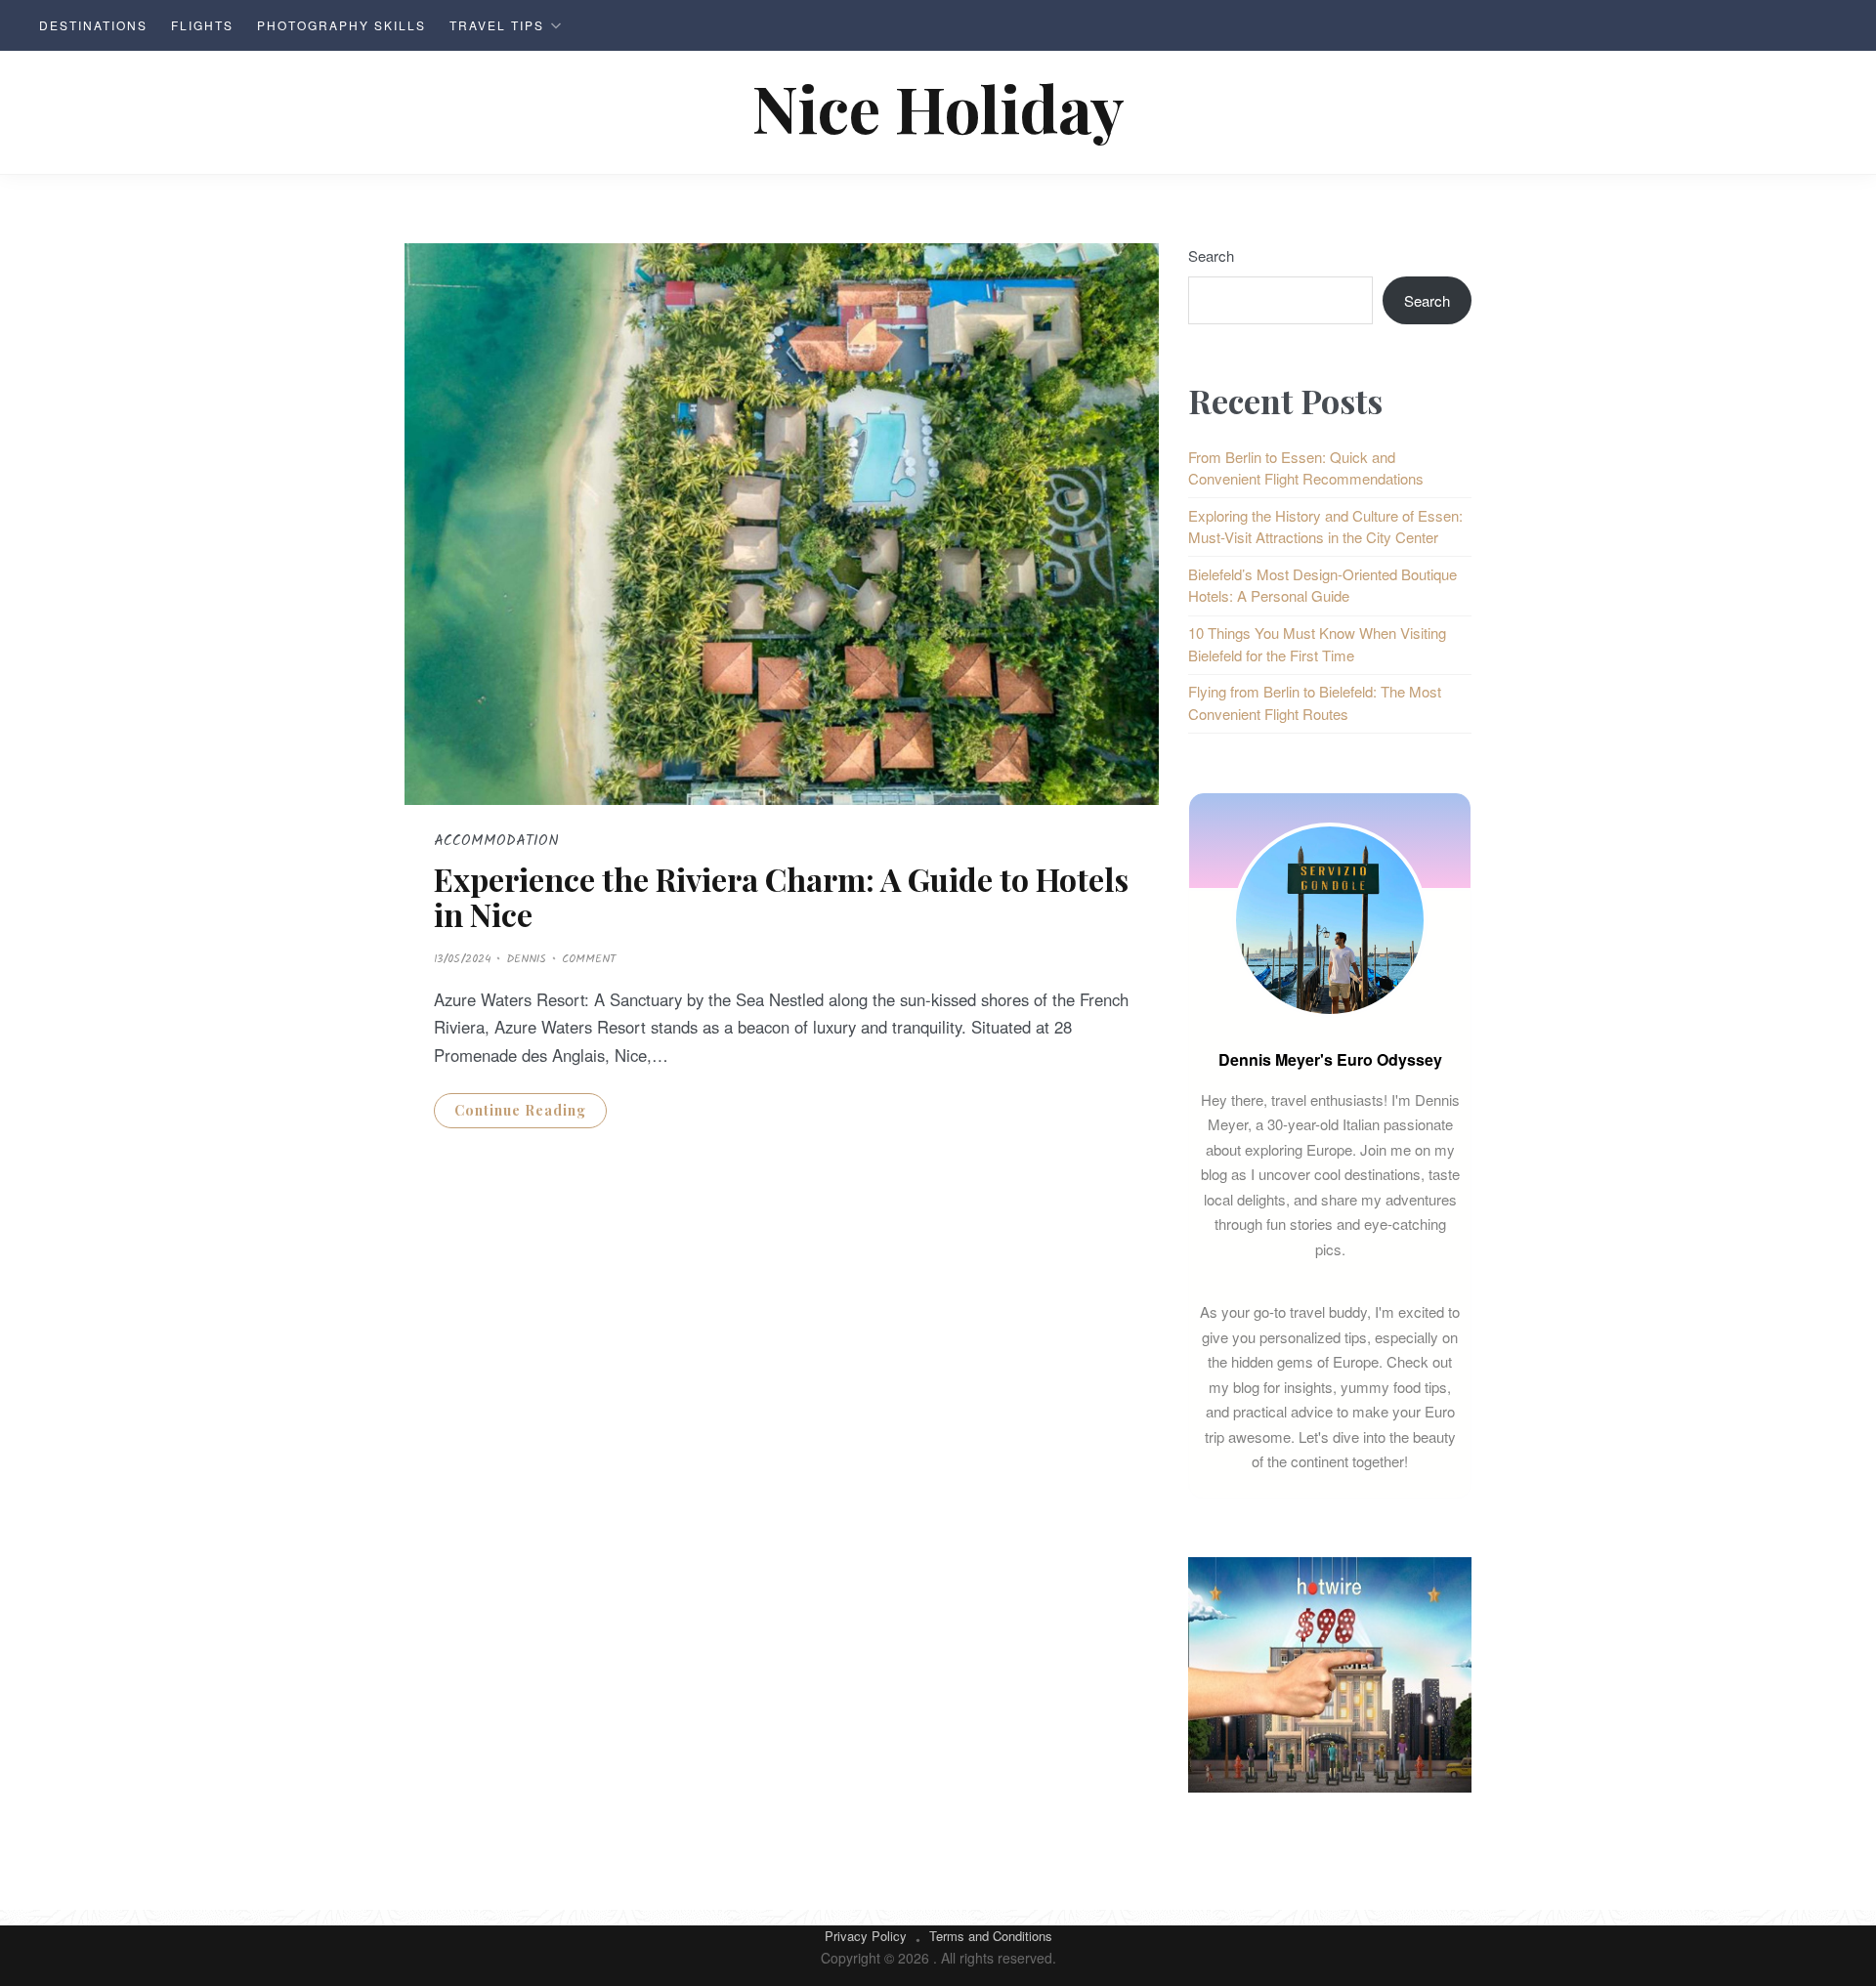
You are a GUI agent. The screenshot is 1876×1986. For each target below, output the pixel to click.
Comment (589, 959)
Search (1211, 255)
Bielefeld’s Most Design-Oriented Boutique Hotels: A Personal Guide (1322, 585)
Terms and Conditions (991, 1936)
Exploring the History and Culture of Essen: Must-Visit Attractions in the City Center (1325, 527)
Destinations (93, 25)
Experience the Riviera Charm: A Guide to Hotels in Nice (781, 896)
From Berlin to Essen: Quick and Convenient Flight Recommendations (1306, 468)
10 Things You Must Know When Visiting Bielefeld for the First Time (1317, 644)
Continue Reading (520, 1110)
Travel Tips (497, 25)
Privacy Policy (866, 1936)
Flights (202, 25)
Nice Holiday (938, 107)
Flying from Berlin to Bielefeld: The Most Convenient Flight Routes (1315, 702)
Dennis (526, 959)
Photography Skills (341, 25)
